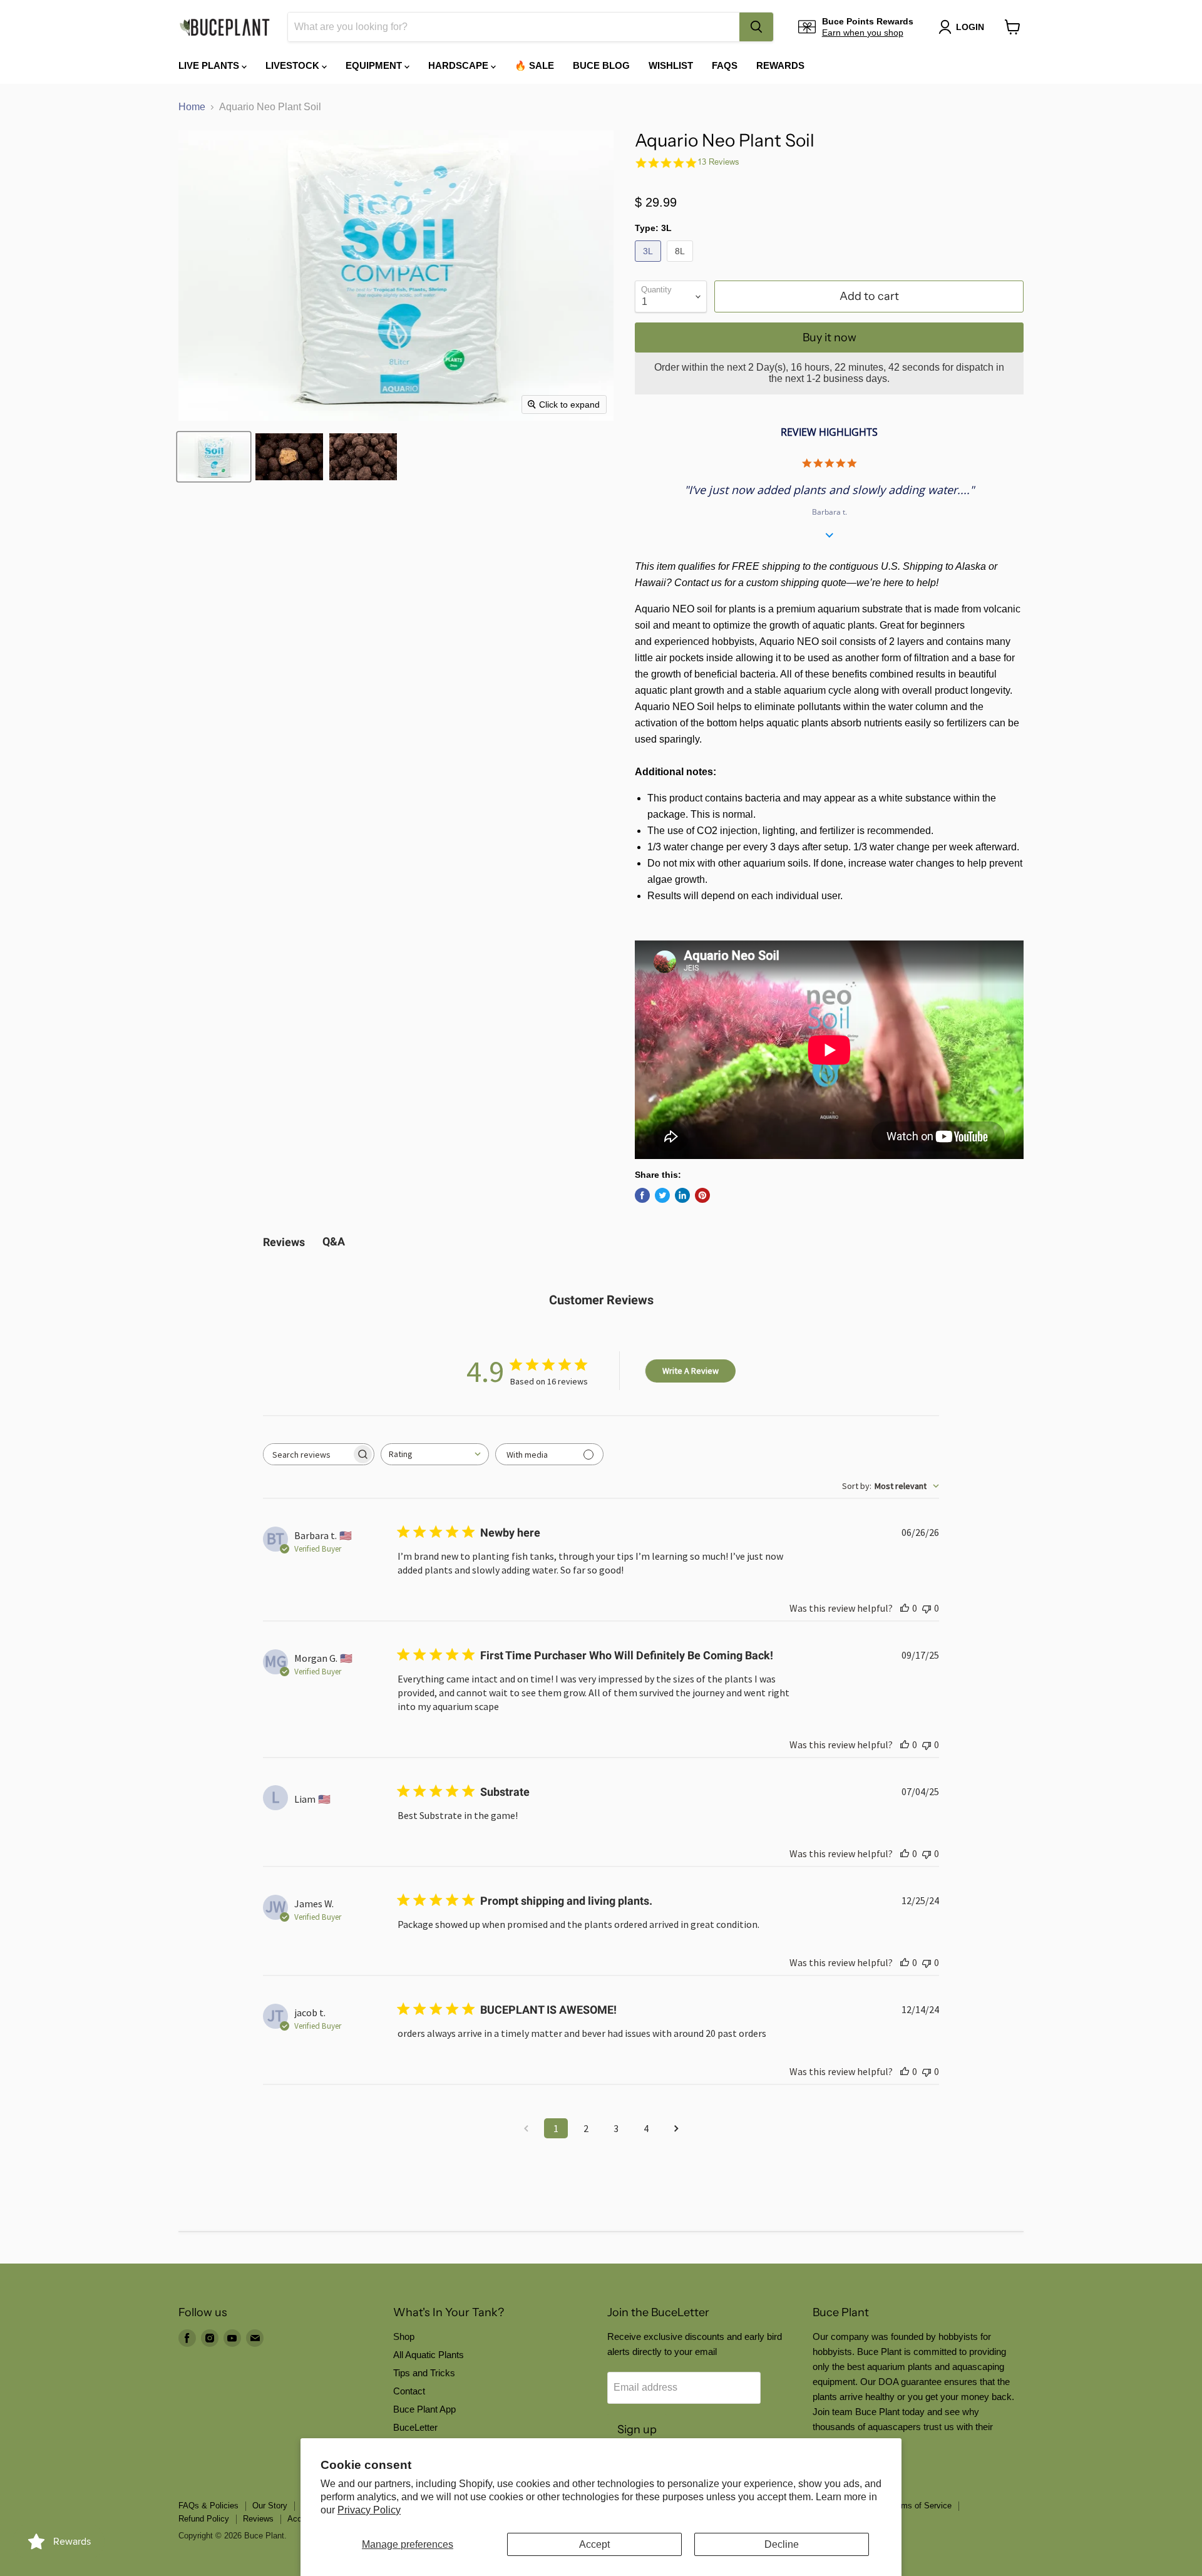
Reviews (258, 2519)
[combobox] (514, 27)
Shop (404, 2336)
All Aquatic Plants (429, 2355)
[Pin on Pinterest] (702, 1195)
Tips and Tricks (424, 2373)
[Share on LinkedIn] (682, 1195)
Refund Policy (204, 2519)
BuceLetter (415, 2427)
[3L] (650, 265)
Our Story (270, 2506)
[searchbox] (307, 1454)
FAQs (725, 65)
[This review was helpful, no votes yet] (905, 1608)
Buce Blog (601, 65)
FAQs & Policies (208, 2506)
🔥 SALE (534, 65)
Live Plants (210, 65)
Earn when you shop (863, 33)
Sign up (637, 2429)
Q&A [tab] (334, 1241)
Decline (782, 2544)
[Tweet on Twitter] (662, 1195)
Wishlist (671, 65)
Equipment (375, 65)
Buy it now (830, 337)
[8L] (681, 265)
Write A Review (691, 1371)
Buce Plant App (424, 2409)
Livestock (294, 65)
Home (192, 107)
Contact (409, 2391)
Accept (594, 2544)
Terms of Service (921, 2506)
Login (970, 27)
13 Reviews (718, 162)
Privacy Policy (369, 2510)
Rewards (780, 65)
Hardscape (460, 65)
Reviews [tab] (284, 1242)
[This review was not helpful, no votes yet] (927, 1608)
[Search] (756, 27)
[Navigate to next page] (676, 2128)
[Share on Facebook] (642, 1195)
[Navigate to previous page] (526, 2128)
